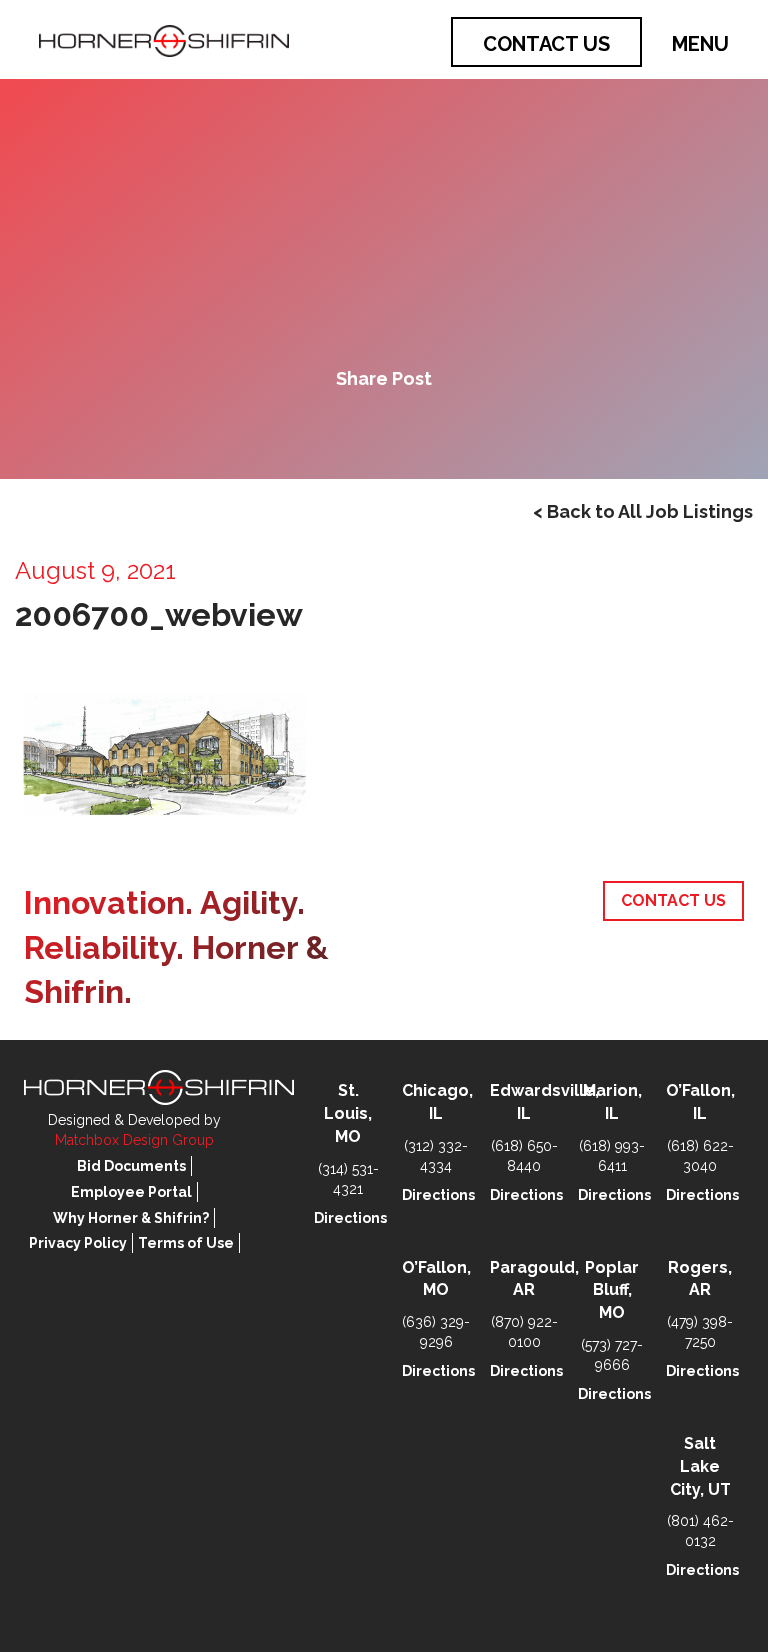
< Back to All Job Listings (643, 511)
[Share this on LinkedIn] (452, 430)
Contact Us (546, 44)
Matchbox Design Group (134, 1140)
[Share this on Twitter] (384, 430)
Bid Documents (131, 1166)
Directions (350, 1218)
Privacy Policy (78, 1243)
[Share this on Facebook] (316, 430)
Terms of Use (186, 1243)
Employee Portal (131, 1192)
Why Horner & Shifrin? (131, 1218)
